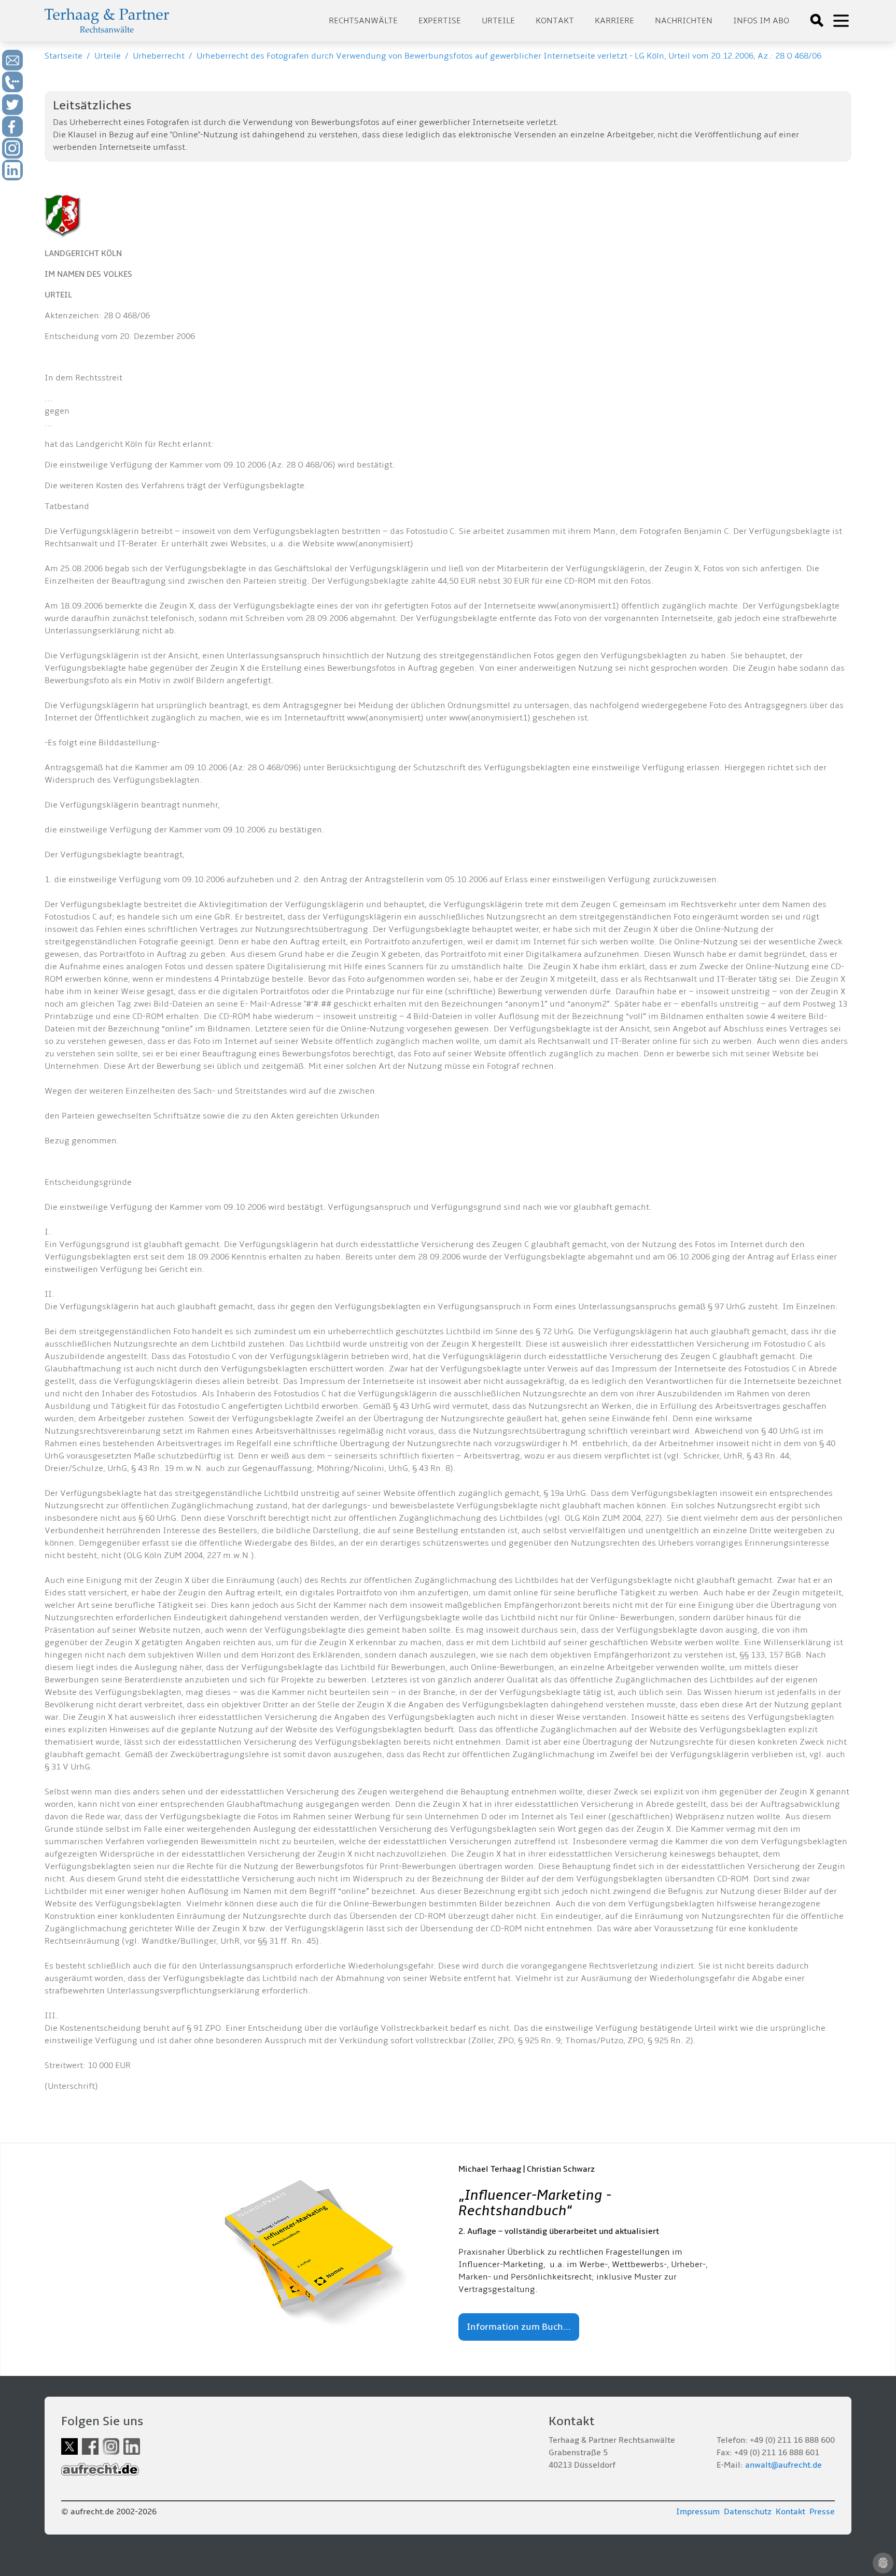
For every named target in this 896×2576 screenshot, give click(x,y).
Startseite (64, 56)
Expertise (440, 21)
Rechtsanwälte (363, 21)
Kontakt (555, 21)
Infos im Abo (761, 21)
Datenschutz (748, 2512)
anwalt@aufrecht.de (783, 2465)
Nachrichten (684, 21)
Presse (822, 2512)
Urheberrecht (159, 56)
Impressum (698, 2512)
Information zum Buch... (519, 2327)
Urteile (498, 21)
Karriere (614, 21)
